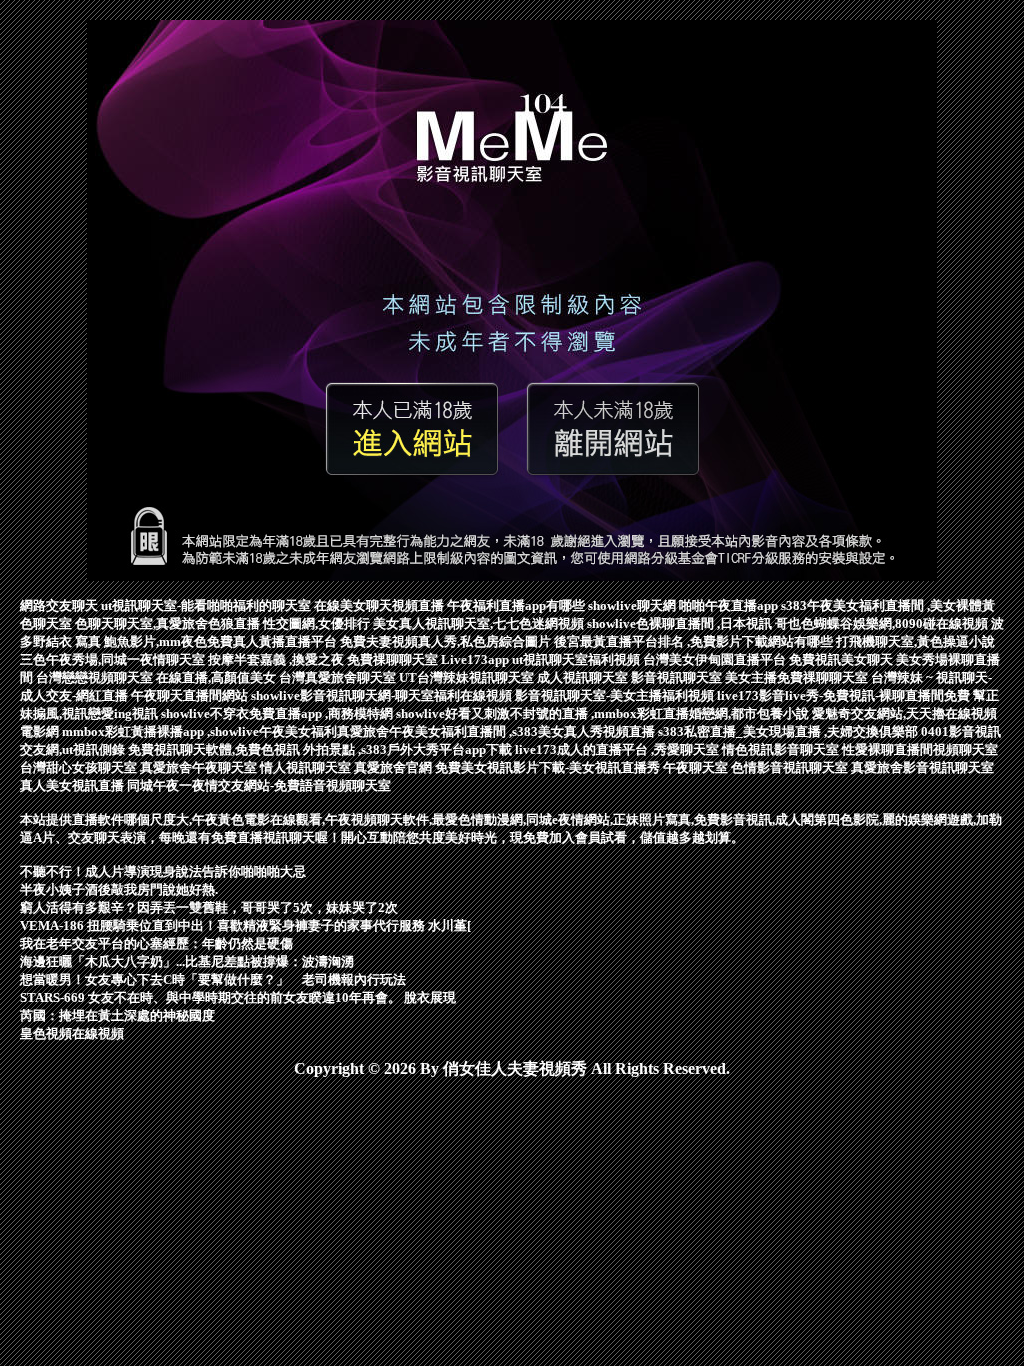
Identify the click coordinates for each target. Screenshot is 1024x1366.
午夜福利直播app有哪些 (517, 605)
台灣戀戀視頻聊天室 (96, 677)
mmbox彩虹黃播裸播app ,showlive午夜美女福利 (199, 731)
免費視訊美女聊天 (842, 659)
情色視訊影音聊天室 (782, 749)
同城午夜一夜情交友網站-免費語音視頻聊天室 (259, 785)
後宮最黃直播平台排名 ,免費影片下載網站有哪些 (695, 641)
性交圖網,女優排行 (318, 623)
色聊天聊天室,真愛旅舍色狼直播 (169, 623)
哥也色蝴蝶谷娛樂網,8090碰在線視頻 (883, 623)
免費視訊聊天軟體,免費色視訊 (215, 749)
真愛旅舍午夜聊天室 (200, 767)
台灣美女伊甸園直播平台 (716, 659)
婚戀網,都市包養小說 (750, 713)
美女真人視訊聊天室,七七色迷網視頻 (480, 623)
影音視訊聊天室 (678, 677)
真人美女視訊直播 (73, 785)
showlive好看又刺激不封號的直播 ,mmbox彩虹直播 (542, 713)
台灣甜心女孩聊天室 (80, 767)
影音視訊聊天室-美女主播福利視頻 (616, 695)
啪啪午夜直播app (730, 605)
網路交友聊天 (60, 605)
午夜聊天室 (697, 767)
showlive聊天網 (633, 605)
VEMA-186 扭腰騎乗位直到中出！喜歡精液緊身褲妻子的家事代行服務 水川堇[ (245, 925)
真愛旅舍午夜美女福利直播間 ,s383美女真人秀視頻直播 (497, 731)
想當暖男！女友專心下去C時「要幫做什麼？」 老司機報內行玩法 (213, 979)
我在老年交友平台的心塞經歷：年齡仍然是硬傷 (156, 943)
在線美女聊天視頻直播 (380, 605)
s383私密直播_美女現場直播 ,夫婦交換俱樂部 (789, 731)
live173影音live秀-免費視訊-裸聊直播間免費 (845, 695)
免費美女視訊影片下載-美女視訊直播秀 (549, 767)
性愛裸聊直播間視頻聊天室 (920, 749)
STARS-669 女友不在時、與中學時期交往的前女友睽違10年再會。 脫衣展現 (238, 997)
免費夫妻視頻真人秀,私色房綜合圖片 (447, 641)
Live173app (476, 659)
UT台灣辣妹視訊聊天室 (468, 677)
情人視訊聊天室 (307, 767)
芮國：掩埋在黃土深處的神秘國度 (117, 1015)
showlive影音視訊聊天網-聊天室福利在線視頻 (383, 695)
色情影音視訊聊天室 (791, 767)
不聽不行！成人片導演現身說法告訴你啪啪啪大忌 (163, 871)
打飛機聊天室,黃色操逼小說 (915, 641)
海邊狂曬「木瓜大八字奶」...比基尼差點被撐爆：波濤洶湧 (187, 961)
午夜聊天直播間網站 (191, 695)
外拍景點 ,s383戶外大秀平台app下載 (409, 749)
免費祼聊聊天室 (394, 659)
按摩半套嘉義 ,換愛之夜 (277, 659)
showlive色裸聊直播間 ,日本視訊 (681, 623)
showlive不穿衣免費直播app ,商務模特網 (278, 713)
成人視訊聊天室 (584, 677)
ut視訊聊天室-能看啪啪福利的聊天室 (207, 605)
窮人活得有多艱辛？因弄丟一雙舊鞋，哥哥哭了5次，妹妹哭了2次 (209, 907)
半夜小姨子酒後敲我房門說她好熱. (119, 889)
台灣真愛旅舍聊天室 (339, 677)
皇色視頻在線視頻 (72, 1033)
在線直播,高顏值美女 (217, 677)
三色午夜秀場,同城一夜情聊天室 (114, 659)
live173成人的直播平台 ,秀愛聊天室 (618, 749)
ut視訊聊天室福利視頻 (577, 659)
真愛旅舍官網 (394, 767)
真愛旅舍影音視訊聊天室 (922, 767)
